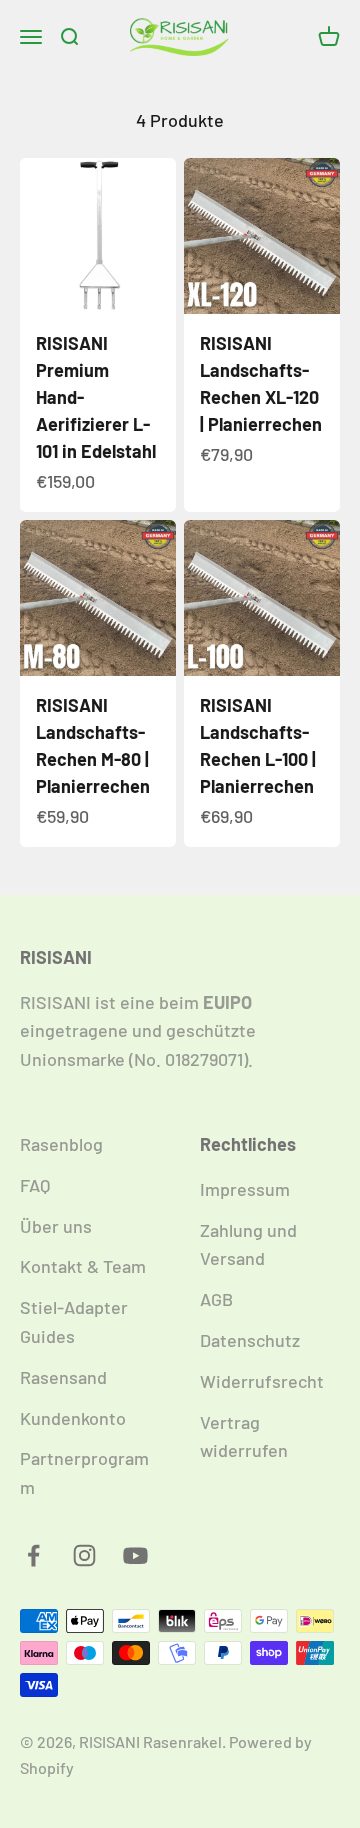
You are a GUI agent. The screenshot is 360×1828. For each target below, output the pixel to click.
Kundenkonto (73, 1418)
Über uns (56, 1226)
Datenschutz (250, 1340)
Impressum (245, 1189)
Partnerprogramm (84, 1472)
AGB (216, 1299)
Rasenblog (61, 1144)
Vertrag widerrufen (244, 1436)
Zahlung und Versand (248, 1244)
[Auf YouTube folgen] (135, 1555)
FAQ (35, 1185)
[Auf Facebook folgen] (33, 1555)
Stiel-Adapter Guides (74, 1321)
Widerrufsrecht (262, 1381)
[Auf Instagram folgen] (84, 1555)
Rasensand (63, 1377)
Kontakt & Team (83, 1266)
